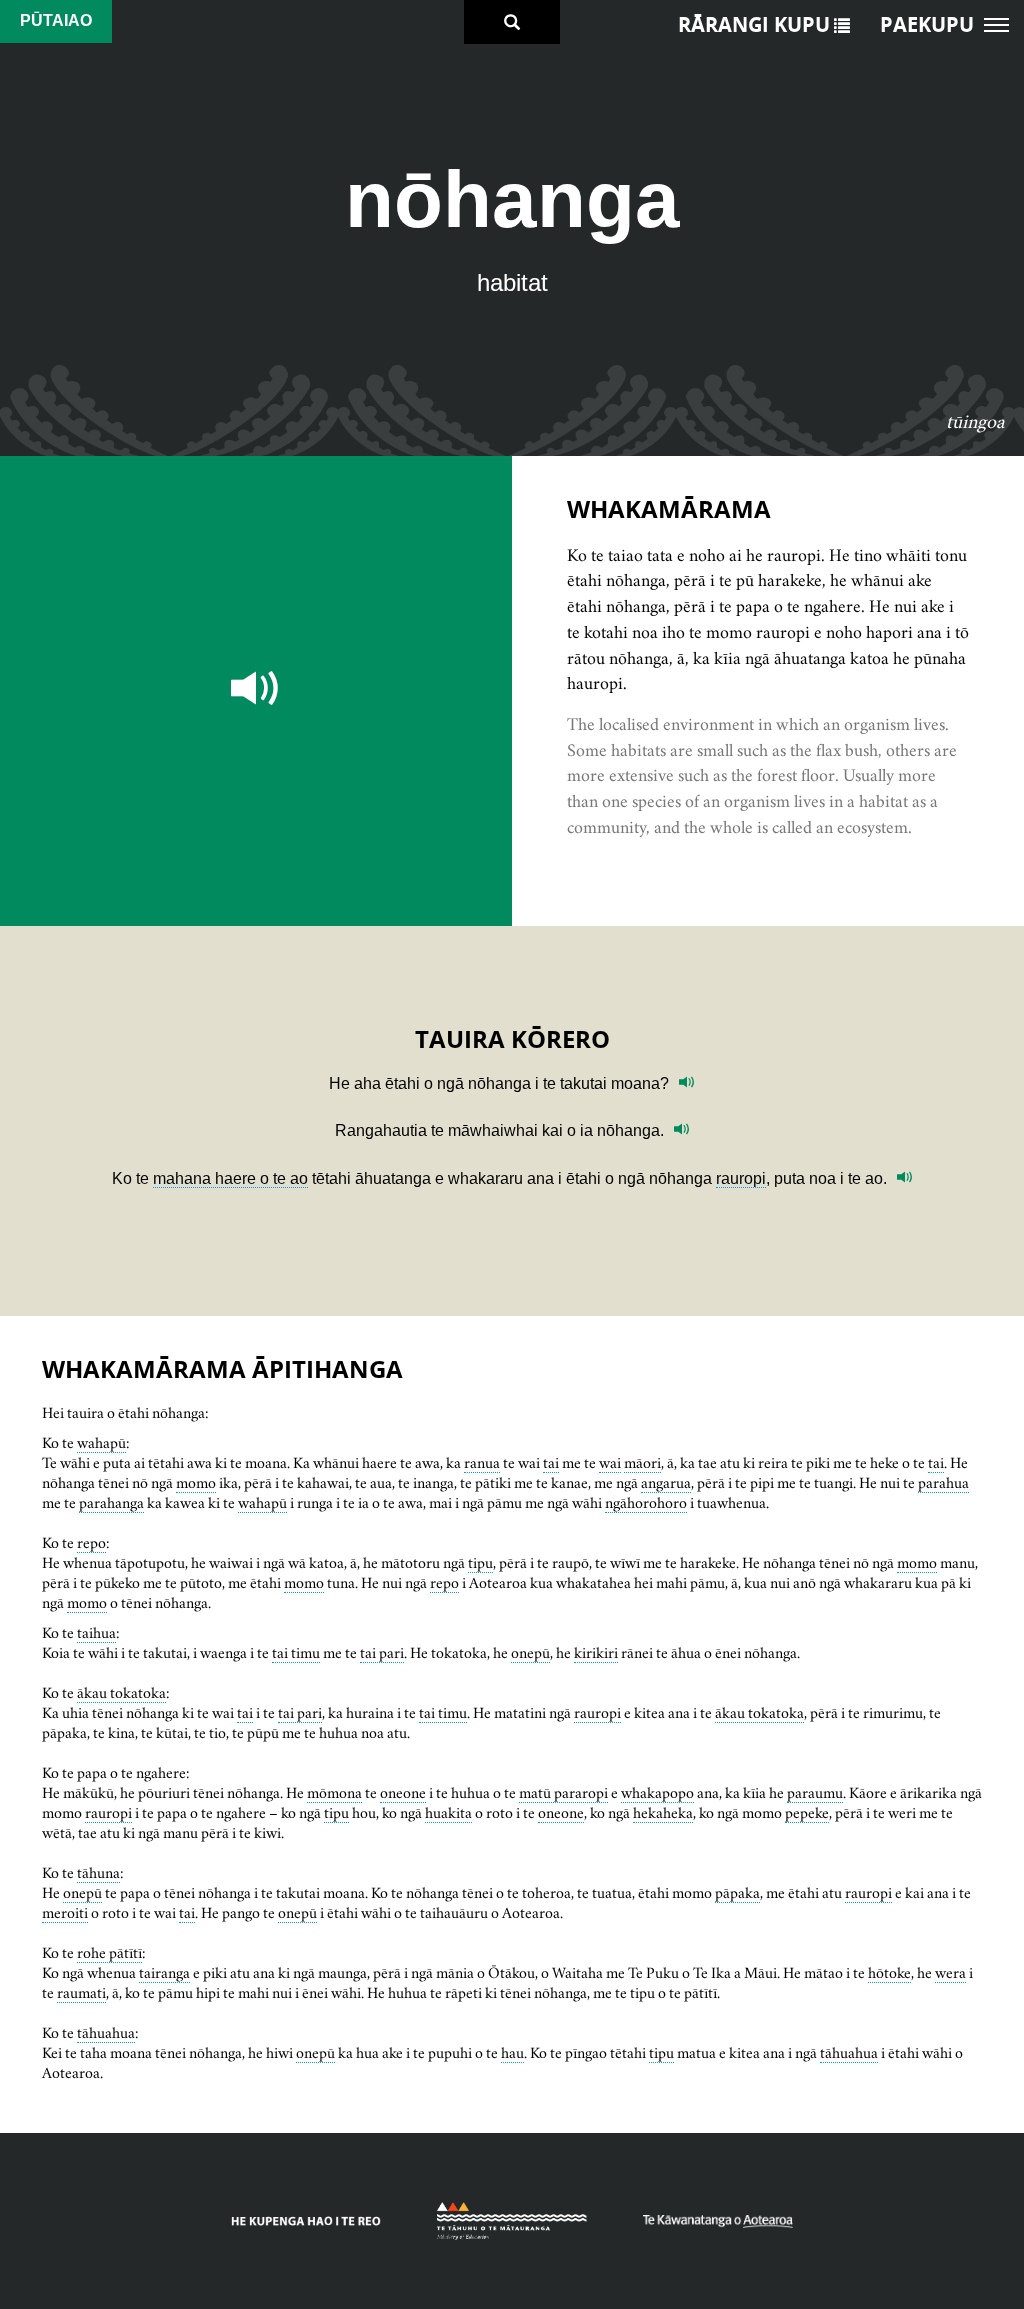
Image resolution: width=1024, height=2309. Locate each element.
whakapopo (657, 1792)
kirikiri (596, 1652)
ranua (482, 1462)
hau (512, 2052)
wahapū (101, 1442)
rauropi (741, 1178)
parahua (943, 1482)
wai (610, 1462)
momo (196, 1482)
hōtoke (889, 1972)
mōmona (334, 1792)
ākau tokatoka (121, 1692)
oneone (403, 1792)
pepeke (807, 1812)
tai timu (296, 1652)
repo (91, 1542)
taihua (96, 1632)
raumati (81, 1992)
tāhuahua (106, 2032)
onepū (530, 1652)
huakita (448, 1812)
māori (642, 1462)
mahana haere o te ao (230, 1178)
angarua (666, 1482)
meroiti (65, 1912)
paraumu (815, 1792)
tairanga (164, 1972)
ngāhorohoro (646, 1502)
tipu (480, 1562)
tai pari (382, 1652)
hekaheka (663, 1812)
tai (551, 1462)
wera (950, 1972)
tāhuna (98, 1872)
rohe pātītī (109, 1952)
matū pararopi (563, 1792)
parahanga (111, 1502)
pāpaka (737, 1892)
